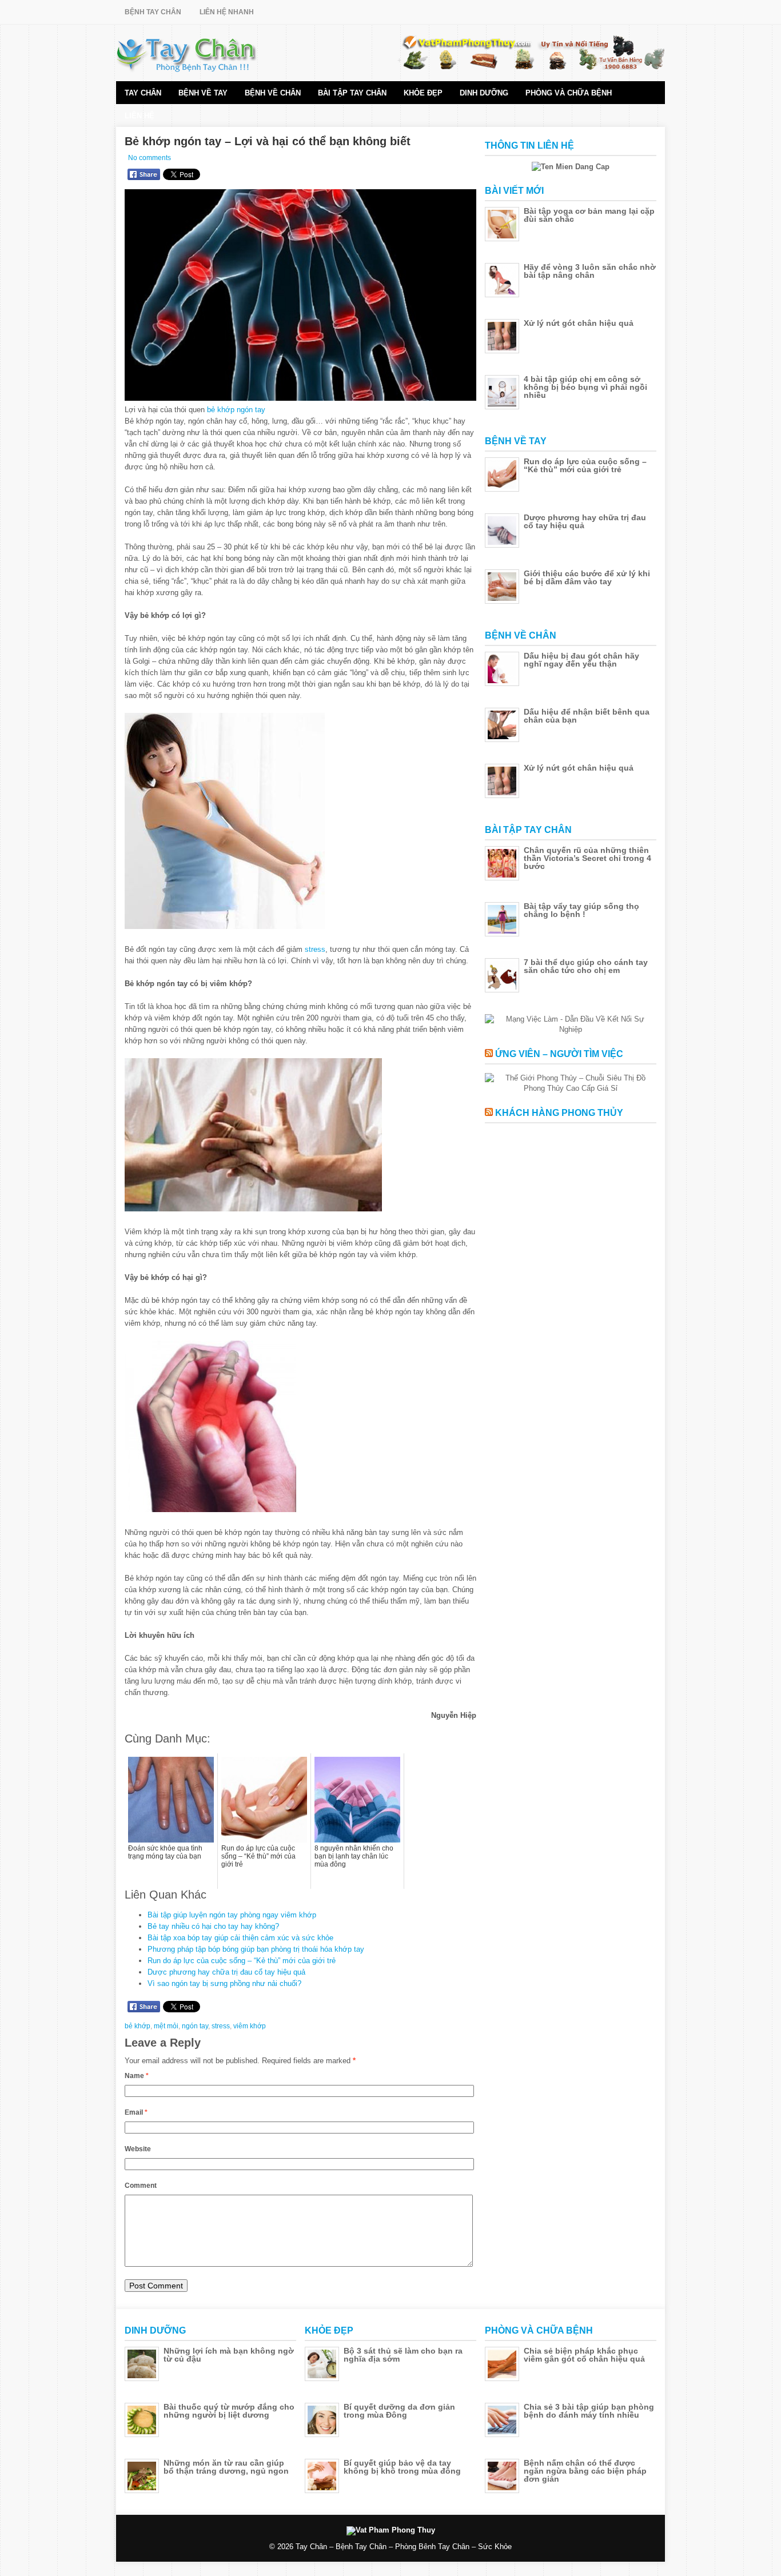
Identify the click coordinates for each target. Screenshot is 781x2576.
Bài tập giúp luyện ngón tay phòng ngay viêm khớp (232, 1915)
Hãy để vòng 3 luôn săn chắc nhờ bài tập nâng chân (590, 271)
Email (136, 2112)
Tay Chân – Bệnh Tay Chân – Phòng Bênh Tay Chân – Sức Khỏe (404, 2547)
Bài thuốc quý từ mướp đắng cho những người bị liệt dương (229, 2411)
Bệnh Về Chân (273, 93)
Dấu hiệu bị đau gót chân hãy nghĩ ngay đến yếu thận (581, 660)
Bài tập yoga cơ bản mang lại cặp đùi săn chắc (589, 215)
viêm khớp (250, 2026)
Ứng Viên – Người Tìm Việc (559, 1054)
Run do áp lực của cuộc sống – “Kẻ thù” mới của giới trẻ (242, 1961)
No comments (150, 158)
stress (315, 949)
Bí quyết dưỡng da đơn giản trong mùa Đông (399, 2411)
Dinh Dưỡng (484, 93)
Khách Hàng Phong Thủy (559, 1113)
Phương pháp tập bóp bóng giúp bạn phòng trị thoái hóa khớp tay (256, 1949)
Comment (141, 2186)
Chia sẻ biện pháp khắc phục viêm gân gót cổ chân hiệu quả (584, 2355)
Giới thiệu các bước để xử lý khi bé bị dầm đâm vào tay (587, 577)
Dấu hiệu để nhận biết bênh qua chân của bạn (587, 716)
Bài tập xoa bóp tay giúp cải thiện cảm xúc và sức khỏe (240, 1938)
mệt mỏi (166, 2026)
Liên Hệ (140, 116)
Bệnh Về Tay (203, 93)
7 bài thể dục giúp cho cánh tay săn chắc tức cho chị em (586, 966)
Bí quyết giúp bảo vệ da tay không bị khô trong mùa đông (402, 2467)
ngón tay (251, 410)
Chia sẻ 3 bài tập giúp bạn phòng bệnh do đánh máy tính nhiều (589, 2411)
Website (138, 2149)
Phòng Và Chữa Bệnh (569, 93)
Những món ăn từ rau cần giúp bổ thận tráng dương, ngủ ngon (226, 2467)
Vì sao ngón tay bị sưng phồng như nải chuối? (224, 1983)
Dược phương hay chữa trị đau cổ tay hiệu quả (226, 1972)
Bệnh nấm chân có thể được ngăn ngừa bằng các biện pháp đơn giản (585, 2471)
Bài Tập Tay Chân (352, 93)
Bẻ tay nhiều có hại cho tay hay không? (213, 1926)
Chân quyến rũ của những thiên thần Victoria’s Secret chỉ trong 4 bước (587, 858)
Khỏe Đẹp (423, 93)
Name (137, 2076)
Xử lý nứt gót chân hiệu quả (579, 323)
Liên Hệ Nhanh (227, 12)
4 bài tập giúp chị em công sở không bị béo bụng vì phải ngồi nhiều (585, 387)
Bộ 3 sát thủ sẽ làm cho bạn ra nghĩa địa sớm (403, 2355)
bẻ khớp (221, 410)
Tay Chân (143, 93)
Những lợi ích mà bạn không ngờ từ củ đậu (229, 2355)
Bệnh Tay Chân (153, 12)
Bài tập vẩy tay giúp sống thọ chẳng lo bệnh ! (581, 910)
